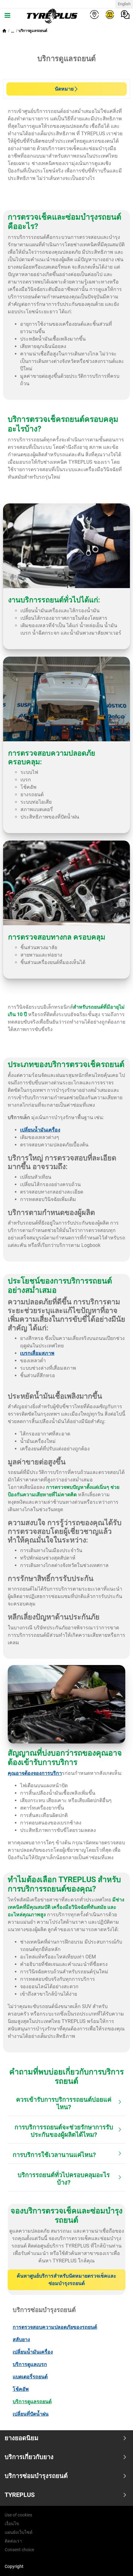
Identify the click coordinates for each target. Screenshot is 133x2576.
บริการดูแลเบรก (30, 2364)
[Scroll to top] (117, 2563)
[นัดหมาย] (110, 14)
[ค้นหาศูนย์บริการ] (94, 14)
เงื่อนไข (12, 2524)
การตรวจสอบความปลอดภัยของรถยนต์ (55, 2327)
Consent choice (19, 2550)
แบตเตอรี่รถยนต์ (30, 2377)
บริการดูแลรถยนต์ (33, 31)
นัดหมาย (64, 89)
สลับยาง (21, 2339)
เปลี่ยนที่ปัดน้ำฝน (31, 2414)
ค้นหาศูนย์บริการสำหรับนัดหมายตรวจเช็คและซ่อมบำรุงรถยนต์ (66, 2280)
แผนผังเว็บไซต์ (19, 2532)
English (124, 4)
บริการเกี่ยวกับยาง (29, 2457)
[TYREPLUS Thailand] (51, 16)
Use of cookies (18, 2515)
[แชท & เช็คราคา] (125, 14)
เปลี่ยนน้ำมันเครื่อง (40, 1130)
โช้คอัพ (21, 2389)
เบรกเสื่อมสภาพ (37, 1353)
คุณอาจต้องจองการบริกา (35, 1773)
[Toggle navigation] (7, 16)
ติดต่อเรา (13, 2541)
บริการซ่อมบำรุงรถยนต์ (36, 2476)
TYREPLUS (20, 2495)
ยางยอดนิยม (21, 2438)
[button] (13, 31)
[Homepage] (4, 31)
